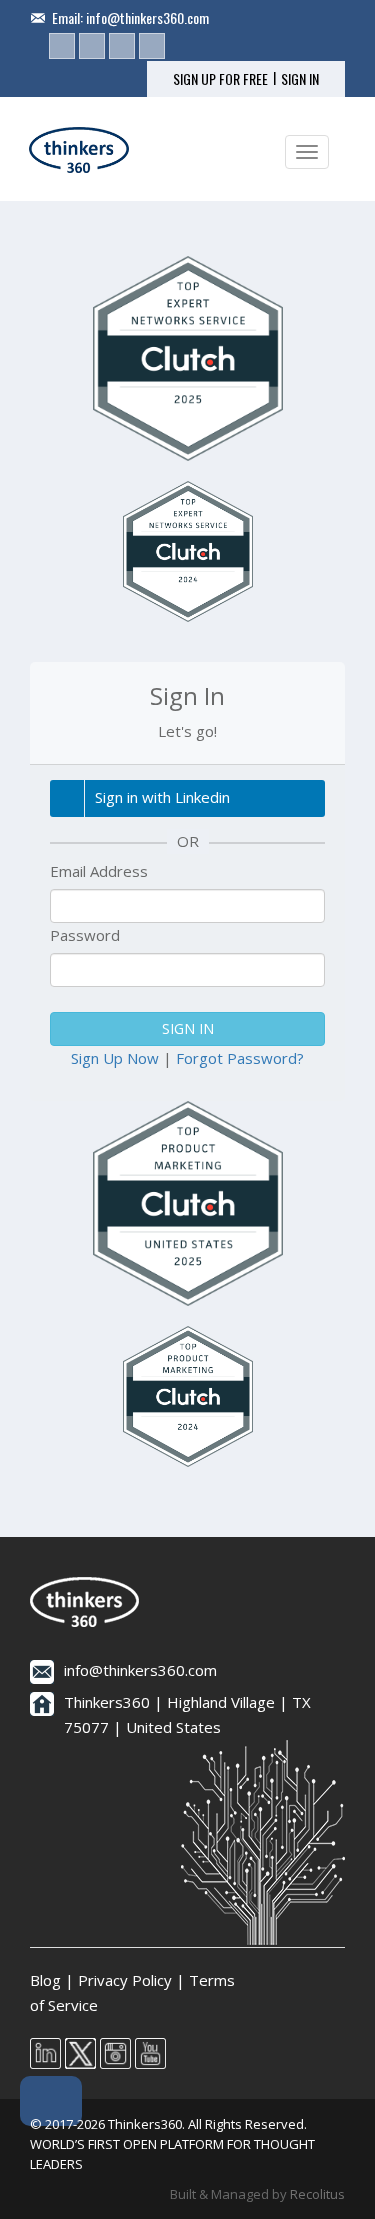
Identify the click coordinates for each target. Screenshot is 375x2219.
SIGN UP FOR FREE (220, 79)
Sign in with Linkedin (162, 797)
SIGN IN (300, 79)
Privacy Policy (125, 1980)
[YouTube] (152, 46)
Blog (45, 1980)
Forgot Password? (240, 1058)
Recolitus (317, 2194)
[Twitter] (92, 46)
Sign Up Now (115, 1058)
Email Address (99, 871)
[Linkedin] (62, 46)
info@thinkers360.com (147, 17)
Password (85, 935)
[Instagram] (122, 46)
